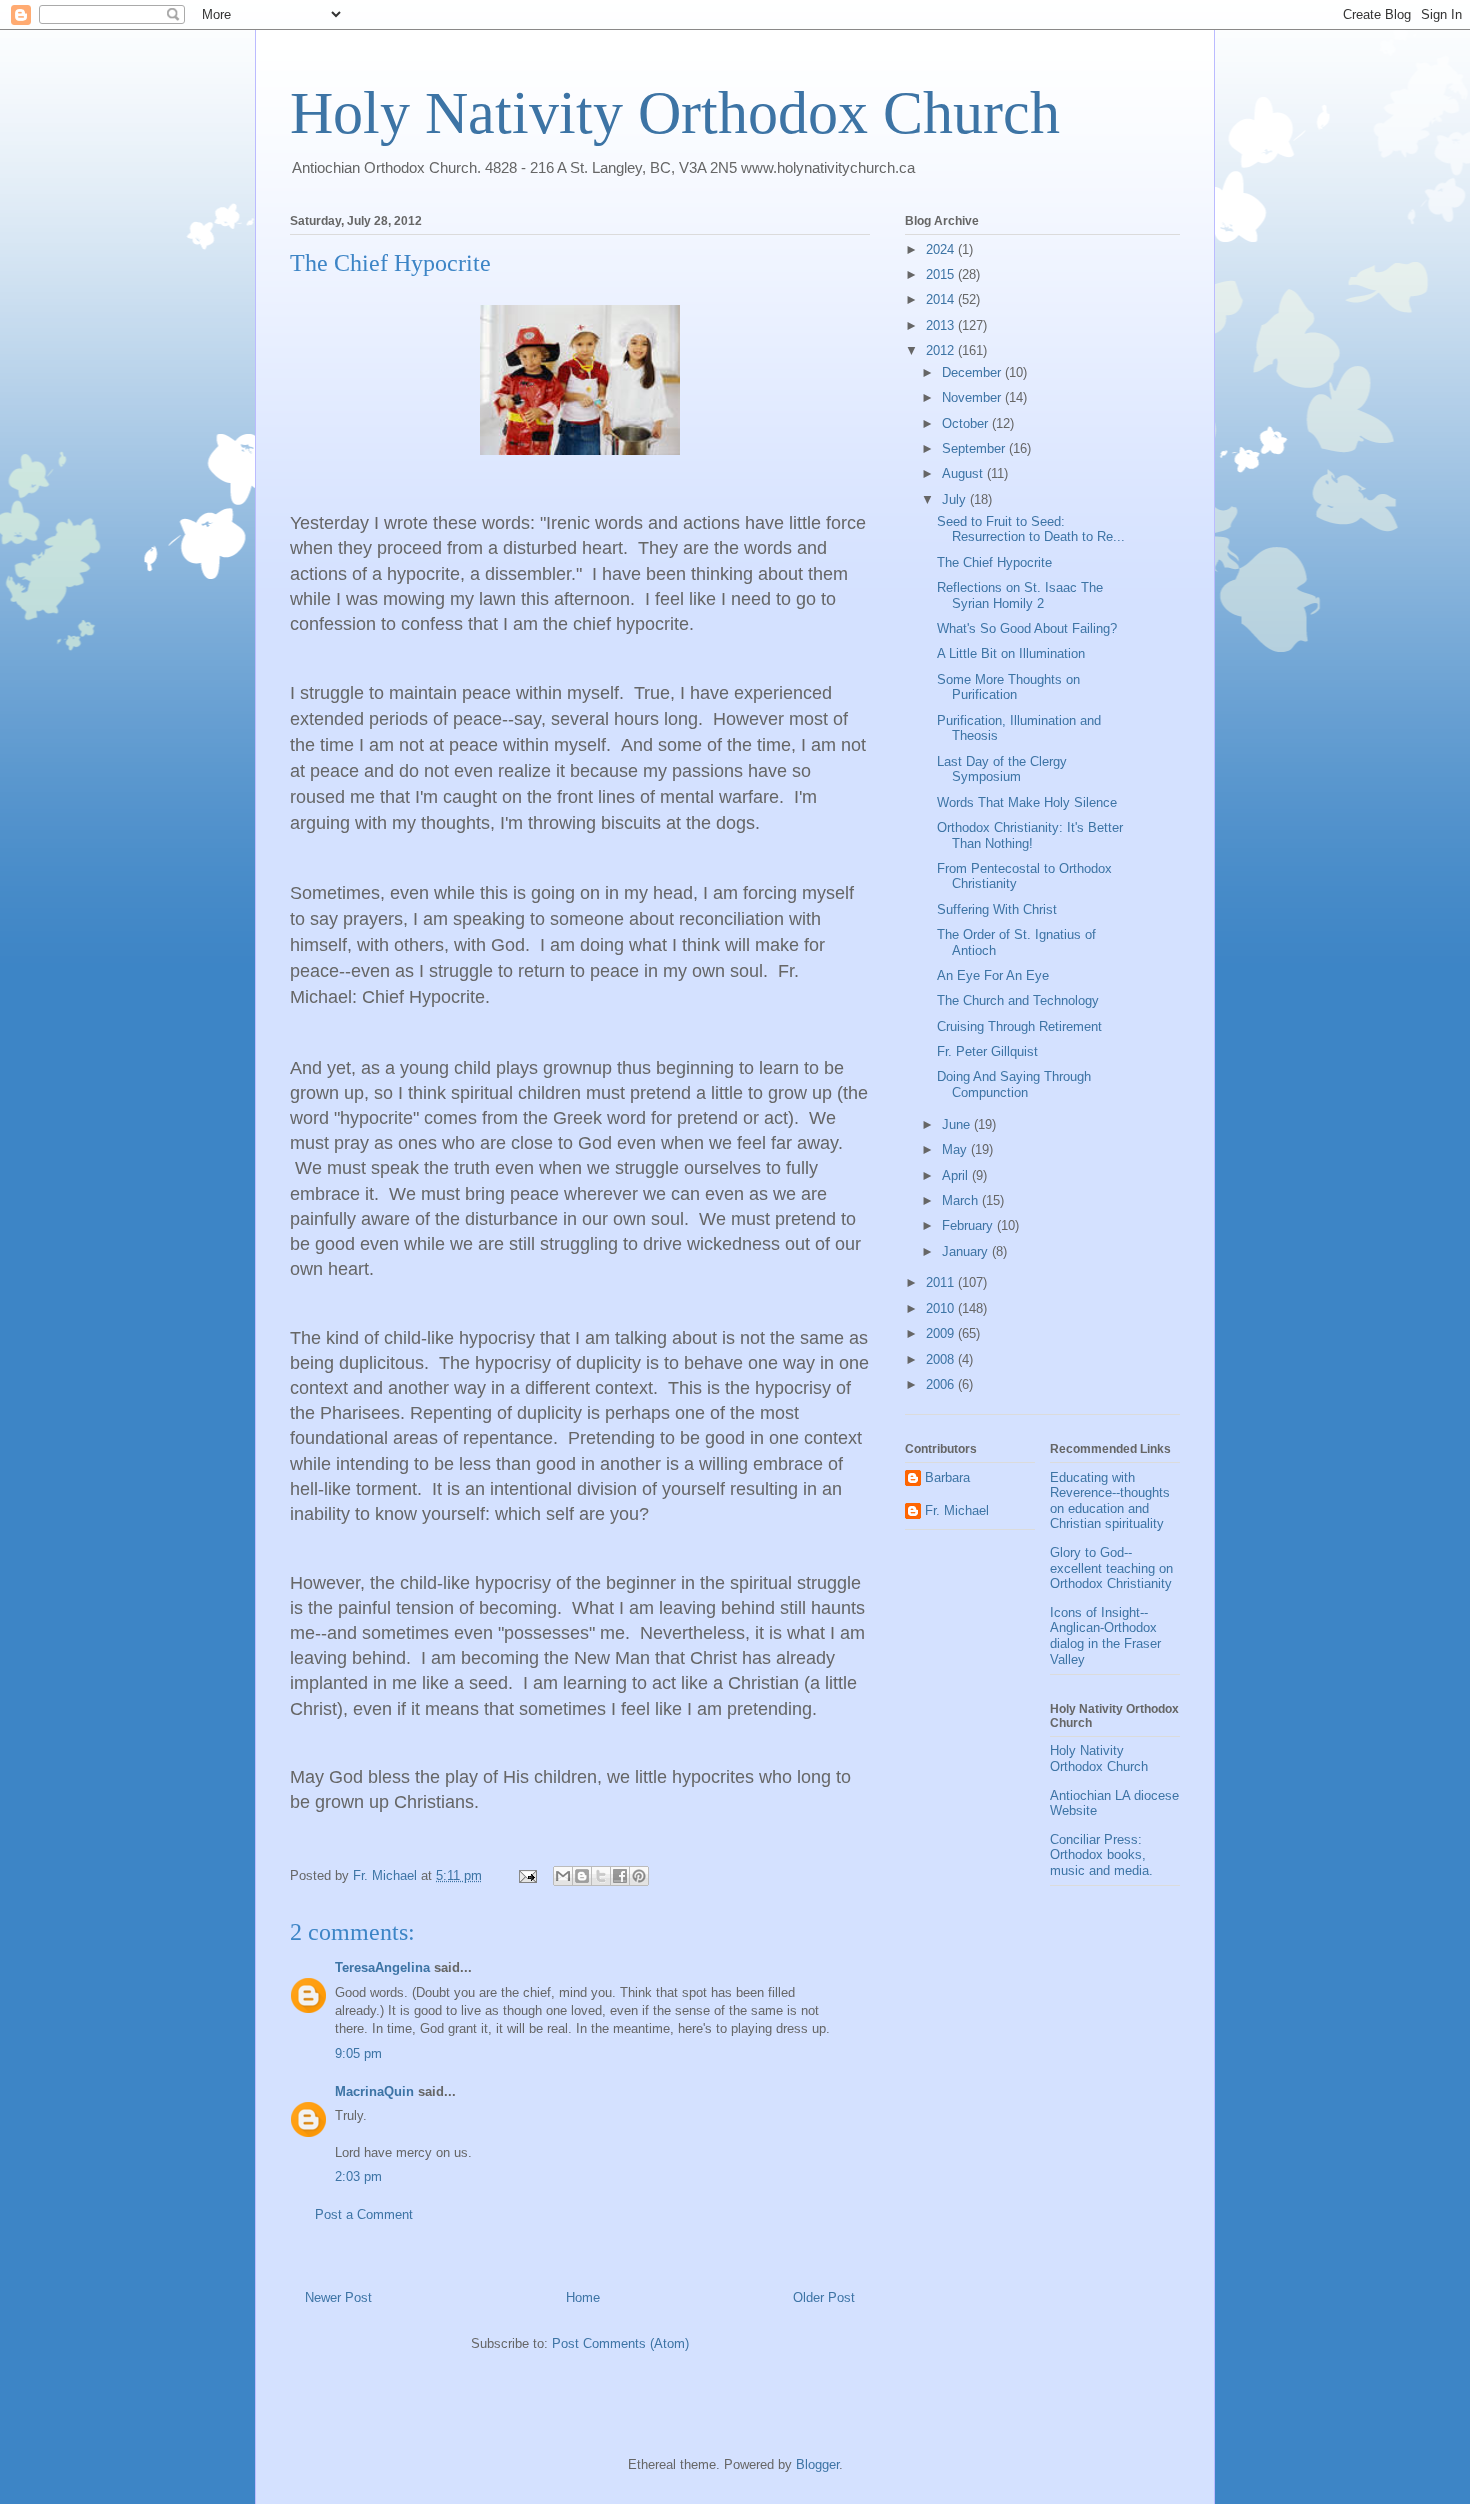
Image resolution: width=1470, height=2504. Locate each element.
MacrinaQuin (374, 2091)
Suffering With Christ (997, 909)
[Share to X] (601, 1876)
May (956, 1149)
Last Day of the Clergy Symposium (1002, 769)
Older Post (824, 2297)
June (958, 1124)
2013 (942, 325)
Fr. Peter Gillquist (987, 1051)
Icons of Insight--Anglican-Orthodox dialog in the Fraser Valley (1105, 1636)
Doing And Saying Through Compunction (1014, 1084)
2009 (942, 1333)
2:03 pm (358, 2176)
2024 (942, 249)
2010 (942, 1308)
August (964, 473)
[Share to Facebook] (620, 1876)
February (969, 1225)
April (957, 1175)
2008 (942, 1359)
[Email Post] (526, 1875)
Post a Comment (364, 2214)
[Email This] (563, 1876)
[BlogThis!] (582, 1876)
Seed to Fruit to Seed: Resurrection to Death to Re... (1031, 529)
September (975, 448)
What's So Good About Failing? (1027, 628)
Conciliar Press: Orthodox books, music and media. (1101, 1855)
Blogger (817, 2464)
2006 (942, 1384)
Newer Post (338, 2297)
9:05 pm (358, 2053)
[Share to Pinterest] (639, 1876)
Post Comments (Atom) (620, 2343)
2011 (942, 1282)
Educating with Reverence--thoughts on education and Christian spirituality (1110, 1501)
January (967, 1251)
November (973, 397)
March (962, 1200)
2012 (942, 350)
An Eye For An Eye (993, 975)
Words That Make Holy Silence (1027, 802)
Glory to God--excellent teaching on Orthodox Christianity (1111, 1568)
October (967, 423)
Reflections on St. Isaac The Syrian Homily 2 (1020, 595)
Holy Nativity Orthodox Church (675, 113)
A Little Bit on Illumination (1011, 653)
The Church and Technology (1018, 1000)
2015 (942, 274)
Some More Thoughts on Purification (1008, 687)
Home (583, 2297)
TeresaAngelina (382, 1967)
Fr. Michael (957, 1510)
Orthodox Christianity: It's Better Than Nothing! (1030, 835)
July (956, 499)
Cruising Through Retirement (1019, 1026)
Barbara (947, 1477)
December (973, 372)
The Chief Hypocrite (994, 562)
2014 (942, 299)
